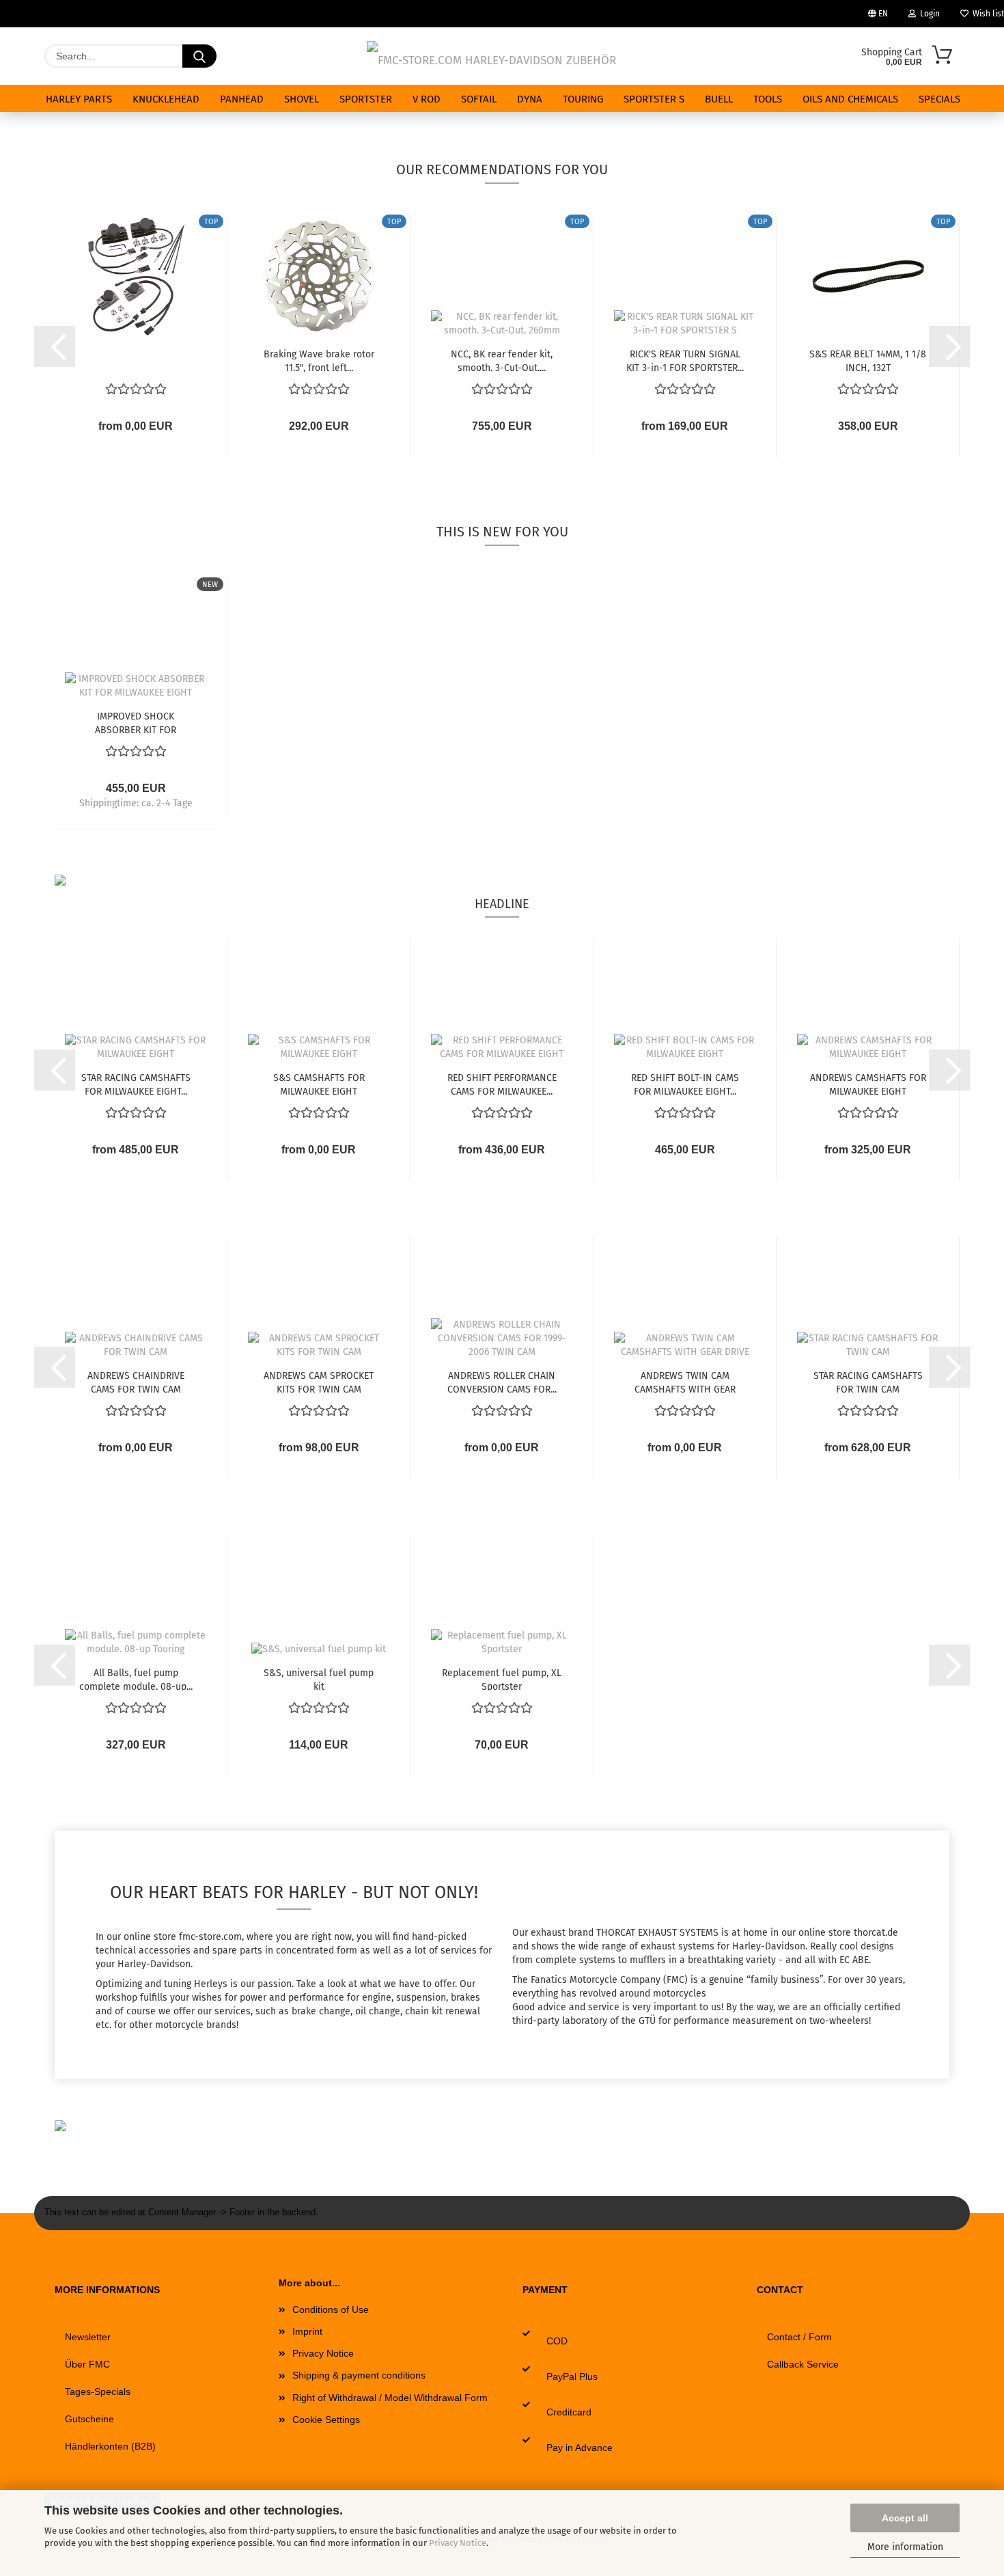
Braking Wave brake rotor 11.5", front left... (319, 360)
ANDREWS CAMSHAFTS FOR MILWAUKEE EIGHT (868, 1084)
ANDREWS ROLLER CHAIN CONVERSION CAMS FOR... (502, 1382)
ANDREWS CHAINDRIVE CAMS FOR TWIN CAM (136, 1382)
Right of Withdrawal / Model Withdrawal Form (390, 2398)
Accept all (905, 2518)
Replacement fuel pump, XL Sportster (502, 1679)
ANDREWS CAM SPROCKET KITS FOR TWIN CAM (319, 1382)
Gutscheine (89, 2419)
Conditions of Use (331, 2310)
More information (905, 2547)
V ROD (427, 99)
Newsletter (88, 2337)
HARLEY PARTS (79, 99)
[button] (55, 346)
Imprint (307, 2331)
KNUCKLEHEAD (166, 99)
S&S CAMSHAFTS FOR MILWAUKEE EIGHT (319, 1084)
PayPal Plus (572, 2376)
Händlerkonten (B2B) (110, 2446)
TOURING (583, 99)
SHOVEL (302, 99)
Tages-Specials (98, 2392)
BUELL (719, 99)
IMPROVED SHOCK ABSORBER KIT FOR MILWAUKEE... (136, 722)
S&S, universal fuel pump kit (319, 1679)
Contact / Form (799, 2337)
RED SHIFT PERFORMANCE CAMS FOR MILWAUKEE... (502, 1084)
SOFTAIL (479, 99)
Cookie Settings (326, 2420)
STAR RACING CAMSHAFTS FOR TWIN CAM (868, 1382)
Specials (939, 99)
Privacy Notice (458, 2543)
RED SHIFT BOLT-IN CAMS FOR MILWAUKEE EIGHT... (685, 1084)
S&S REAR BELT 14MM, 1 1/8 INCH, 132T (868, 360)
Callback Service (803, 2364)
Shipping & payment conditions (359, 2375)
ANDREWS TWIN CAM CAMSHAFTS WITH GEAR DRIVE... (685, 1382)
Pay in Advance (580, 2448)
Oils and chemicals (850, 99)
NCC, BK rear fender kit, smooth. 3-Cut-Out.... (502, 360)
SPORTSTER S (654, 99)
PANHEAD (242, 99)
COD (557, 2341)
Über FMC (87, 2364)
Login (928, 14)
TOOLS (768, 99)
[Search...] (199, 56)
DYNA (530, 99)
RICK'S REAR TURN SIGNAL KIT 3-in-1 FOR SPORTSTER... (685, 360)
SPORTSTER (366, 99)
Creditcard (569, 2412)
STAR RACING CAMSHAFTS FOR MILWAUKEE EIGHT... (136, 1084)
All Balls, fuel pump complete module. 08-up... (136, 1679)
